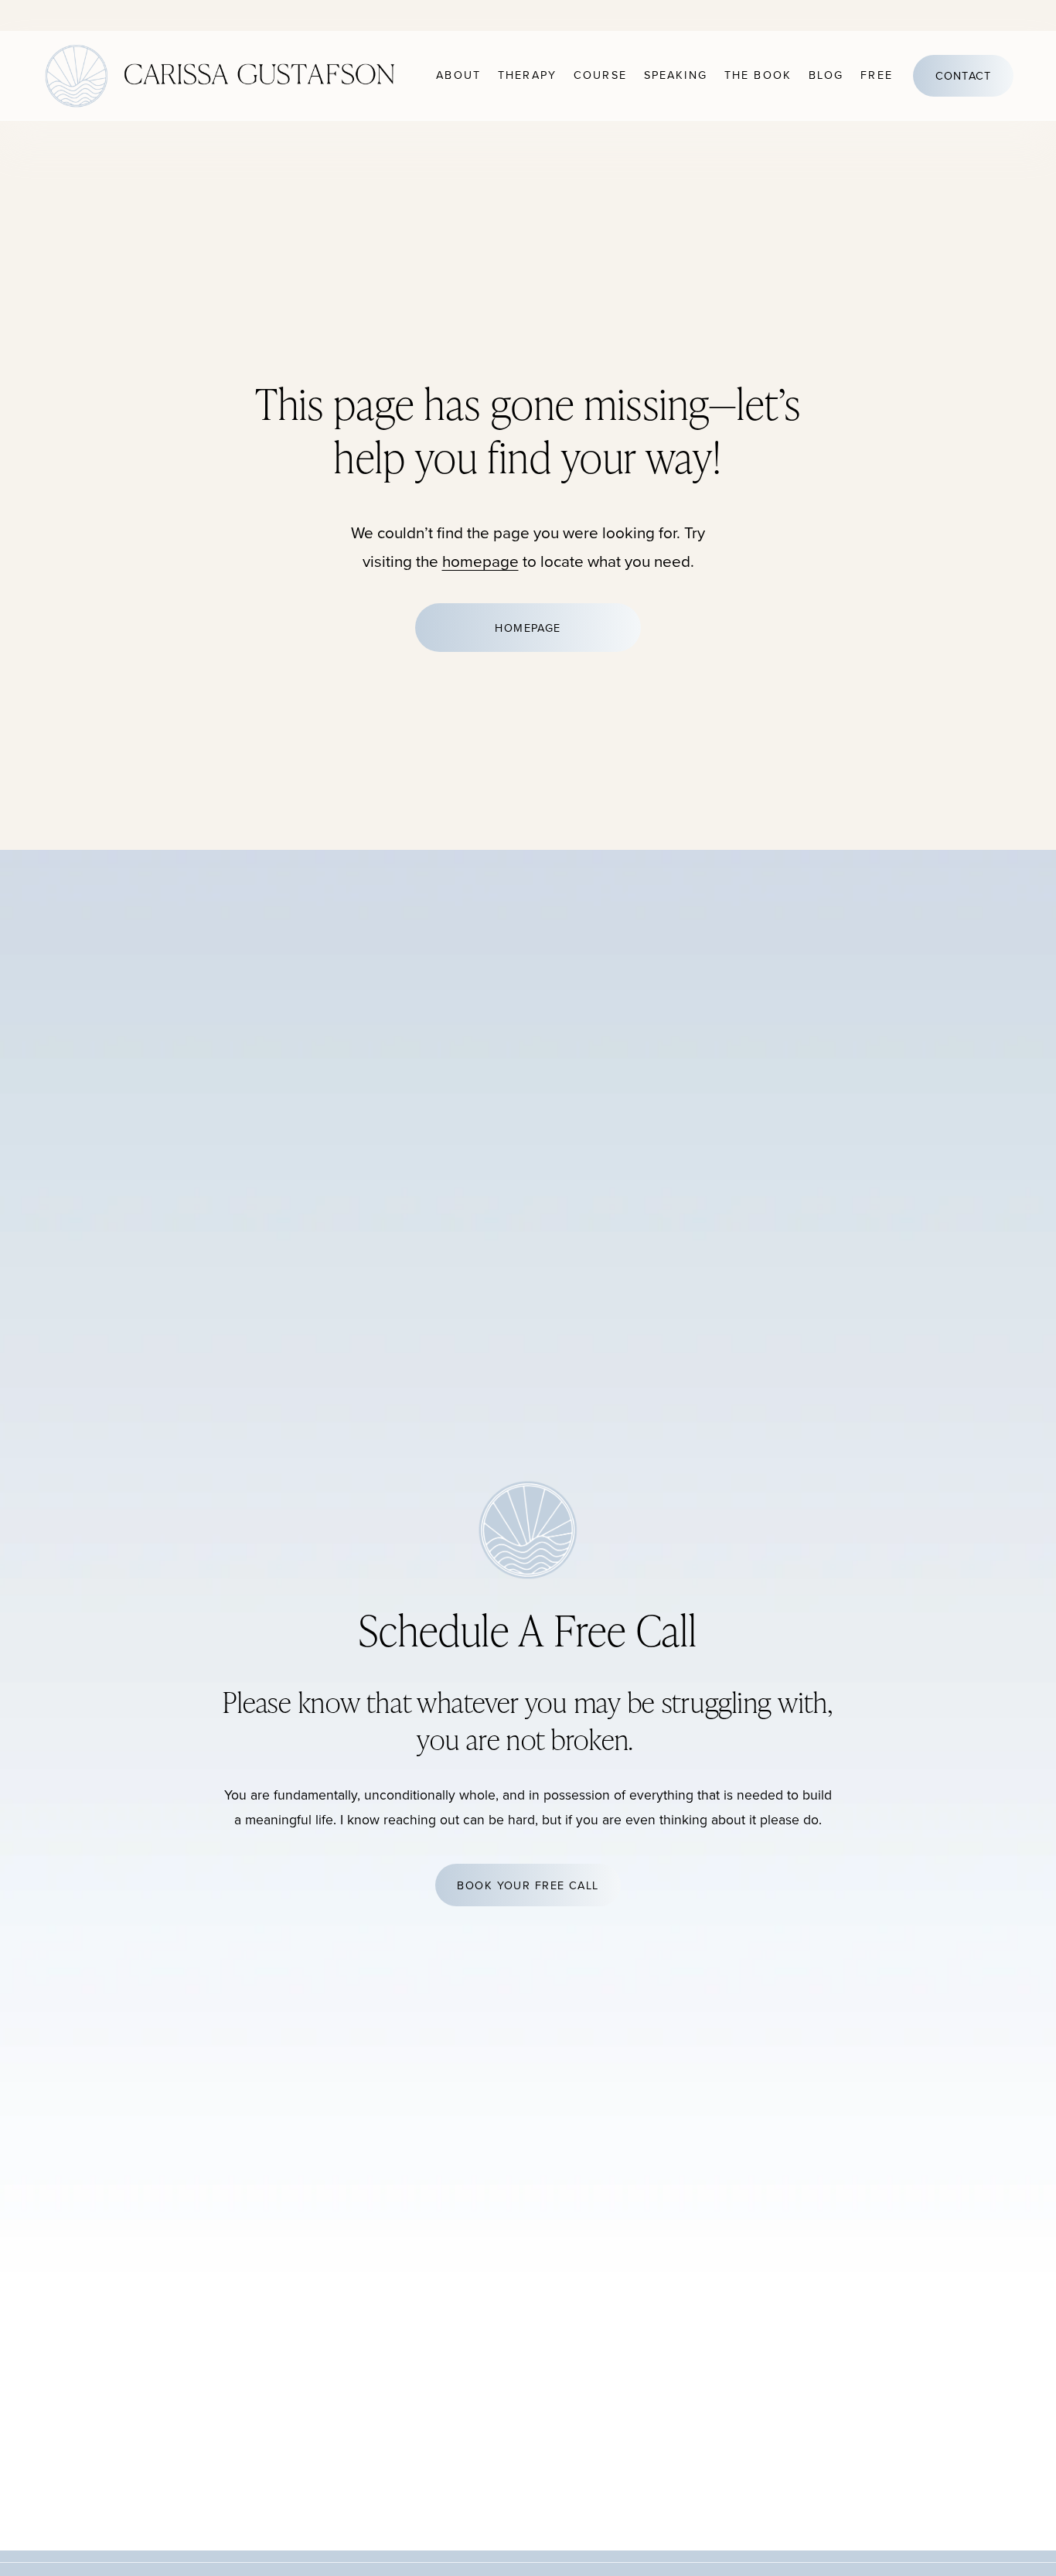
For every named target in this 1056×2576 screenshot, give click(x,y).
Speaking (676, 75)
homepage (480, 561)
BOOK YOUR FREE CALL (528, 1885)
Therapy (527, 75)
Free (877, 75)
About (458, 75)
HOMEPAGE (528, 628)
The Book (758, 75)
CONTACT (964, 76)
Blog (826, 75)
